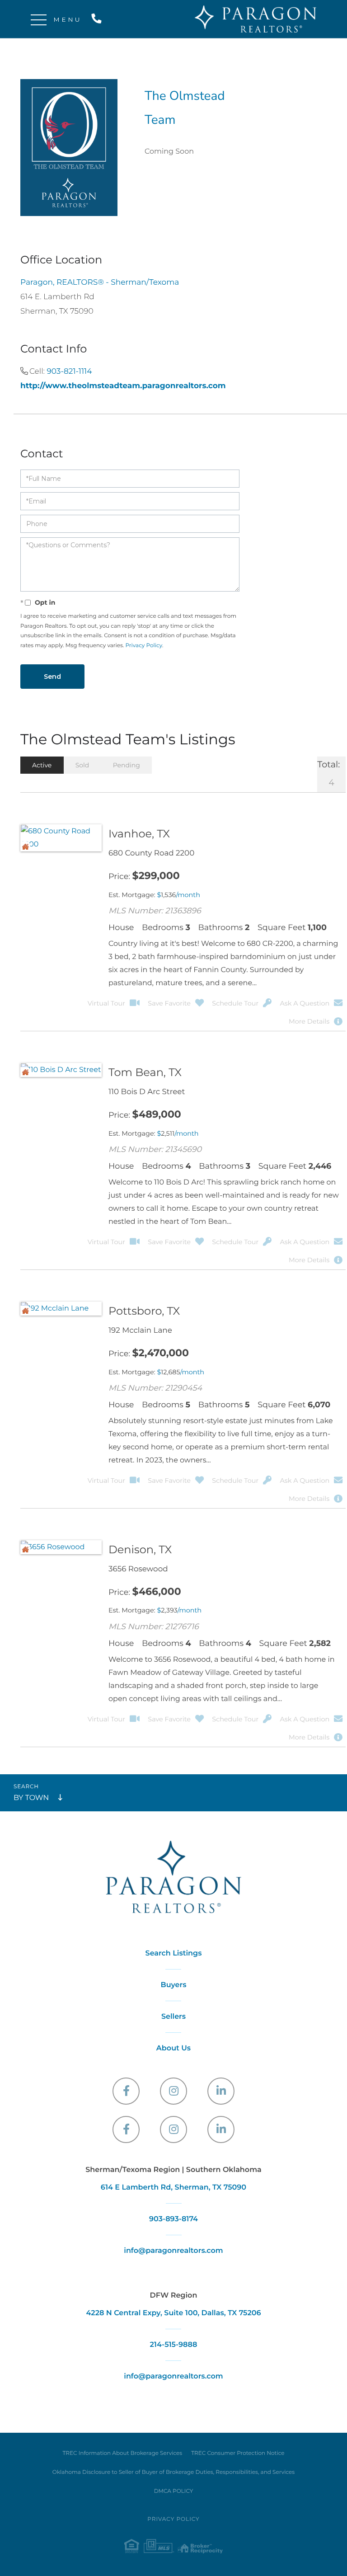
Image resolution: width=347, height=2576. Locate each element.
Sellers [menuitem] (173, 2017)
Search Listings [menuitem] (174, 1953)
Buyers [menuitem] (173, 1985)
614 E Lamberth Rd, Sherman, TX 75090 (173, 2188)
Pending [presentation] (127, 765)
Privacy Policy (144, 646)
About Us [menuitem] (173, 2048)
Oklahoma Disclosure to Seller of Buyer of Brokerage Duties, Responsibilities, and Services (173, 2472)
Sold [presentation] (82, 765)
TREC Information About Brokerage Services (122, 2453)
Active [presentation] (42, 765)
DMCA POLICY (174, 2491)
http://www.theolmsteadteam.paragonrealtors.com (123, 386)
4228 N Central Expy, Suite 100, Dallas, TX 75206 (173, 2313)
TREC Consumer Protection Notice (238, 2453)
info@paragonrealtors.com (173, 2251)
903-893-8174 (173, 2219)
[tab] (42, 765)
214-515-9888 (98, 19)
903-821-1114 (69, 371)
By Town (31, 1798)
